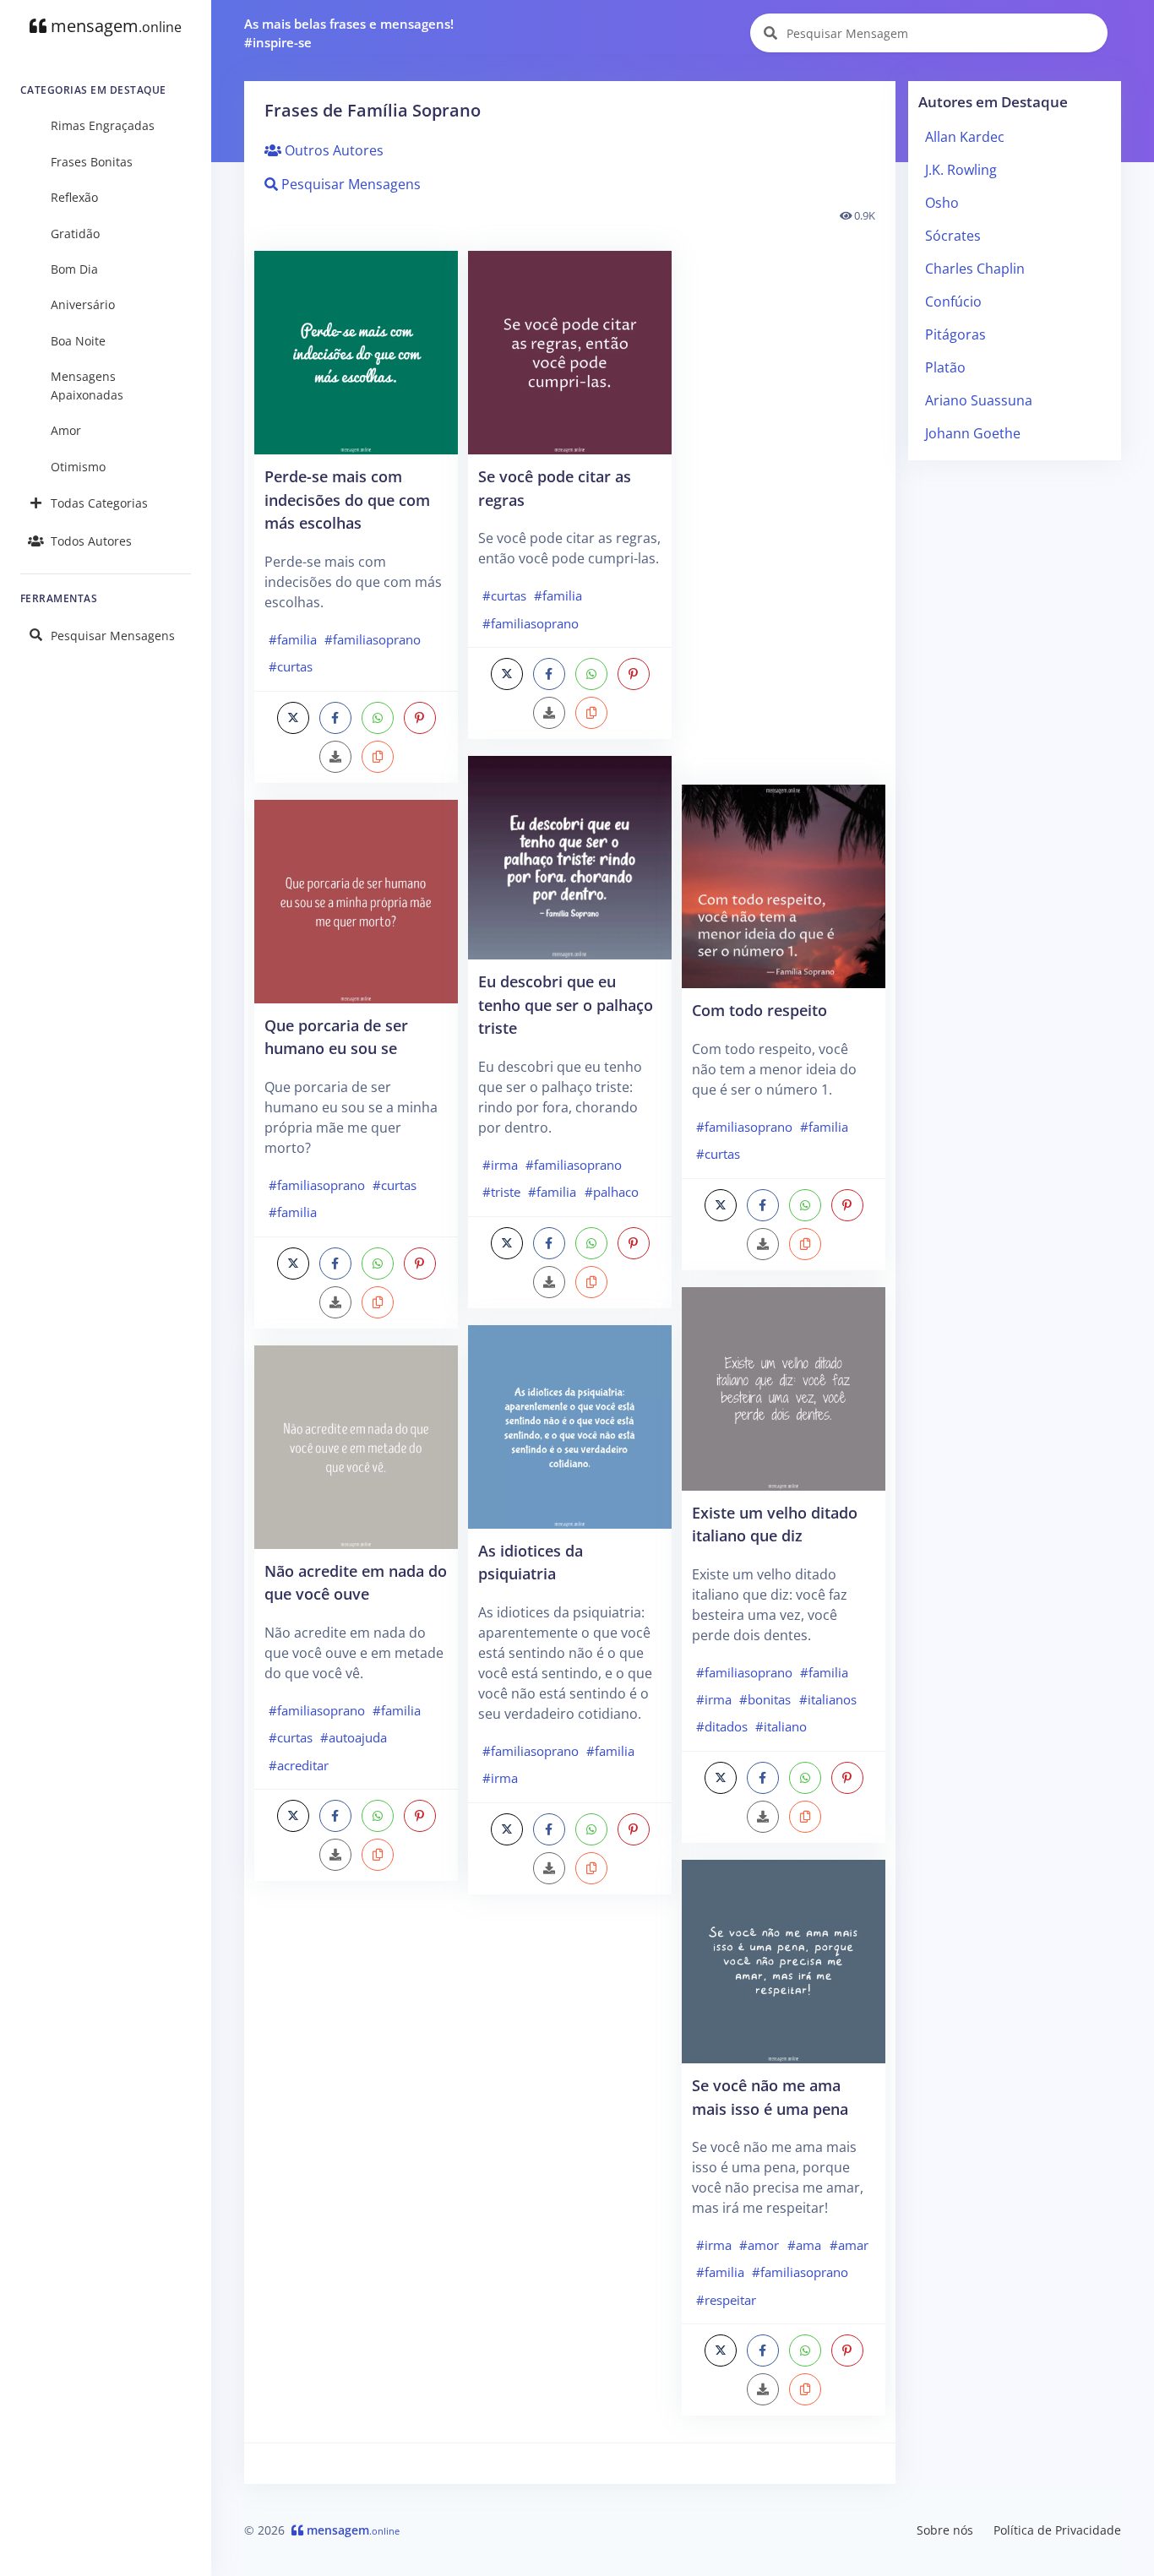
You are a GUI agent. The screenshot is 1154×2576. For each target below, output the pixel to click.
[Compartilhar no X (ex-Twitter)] (293, 718)
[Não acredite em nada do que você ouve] (356, 1446)
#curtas (291, 666)
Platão (945, 367)
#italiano (781, 1726)
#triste (501, 1192)
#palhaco (612, 1192)
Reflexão (74, 197)
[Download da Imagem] (335, 757)
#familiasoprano (373, 639)
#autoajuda (354, 1737)
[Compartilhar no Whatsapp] (378, 718)
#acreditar (299, 1765)
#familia (293, 639)
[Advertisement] (356, 2165)
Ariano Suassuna (979, 400)
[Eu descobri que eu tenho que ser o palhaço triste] (570, 856)
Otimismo (78, 467)
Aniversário (83, 304)
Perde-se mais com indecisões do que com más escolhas (347, 499)
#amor (759, 2245)
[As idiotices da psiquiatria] (570, 1426)
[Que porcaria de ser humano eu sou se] (356, 900)
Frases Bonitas (92, 162)
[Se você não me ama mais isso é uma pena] (784, 1960)
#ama (804, 2245)
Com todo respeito (759, 1010)
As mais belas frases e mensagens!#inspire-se (349, 33)
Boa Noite (78, 341)
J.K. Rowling (961, 170)
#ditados (722, 1726)
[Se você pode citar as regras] (570, 351)
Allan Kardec (965, 137)
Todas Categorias (99, 503)
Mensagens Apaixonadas (87, 386)
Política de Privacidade (1057, 2530)
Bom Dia (74, 269)
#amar (849, 2245)
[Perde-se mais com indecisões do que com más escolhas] (356, 351)
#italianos (828, 1699)
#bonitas (765, 1699)
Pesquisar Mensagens (113, 636)
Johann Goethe (973, 433)
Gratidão (75, 234)
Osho (942, 203)
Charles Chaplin (975, 269)
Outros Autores (332, 150)
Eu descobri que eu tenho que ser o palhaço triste (566, 1004)
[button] (378, 757)
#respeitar (726, 2300)
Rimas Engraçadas (103, 125)
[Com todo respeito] (784, 885)
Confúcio (953, 302)
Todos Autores (91, 541)
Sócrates (953, 236)
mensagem (114, 26)
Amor (66, 430)
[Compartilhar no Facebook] (335, 718)
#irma (500, 1165)
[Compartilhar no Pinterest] (420, 718)
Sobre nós (945, 2530)
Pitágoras (955, 334)
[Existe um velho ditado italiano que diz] (784, 1387)
